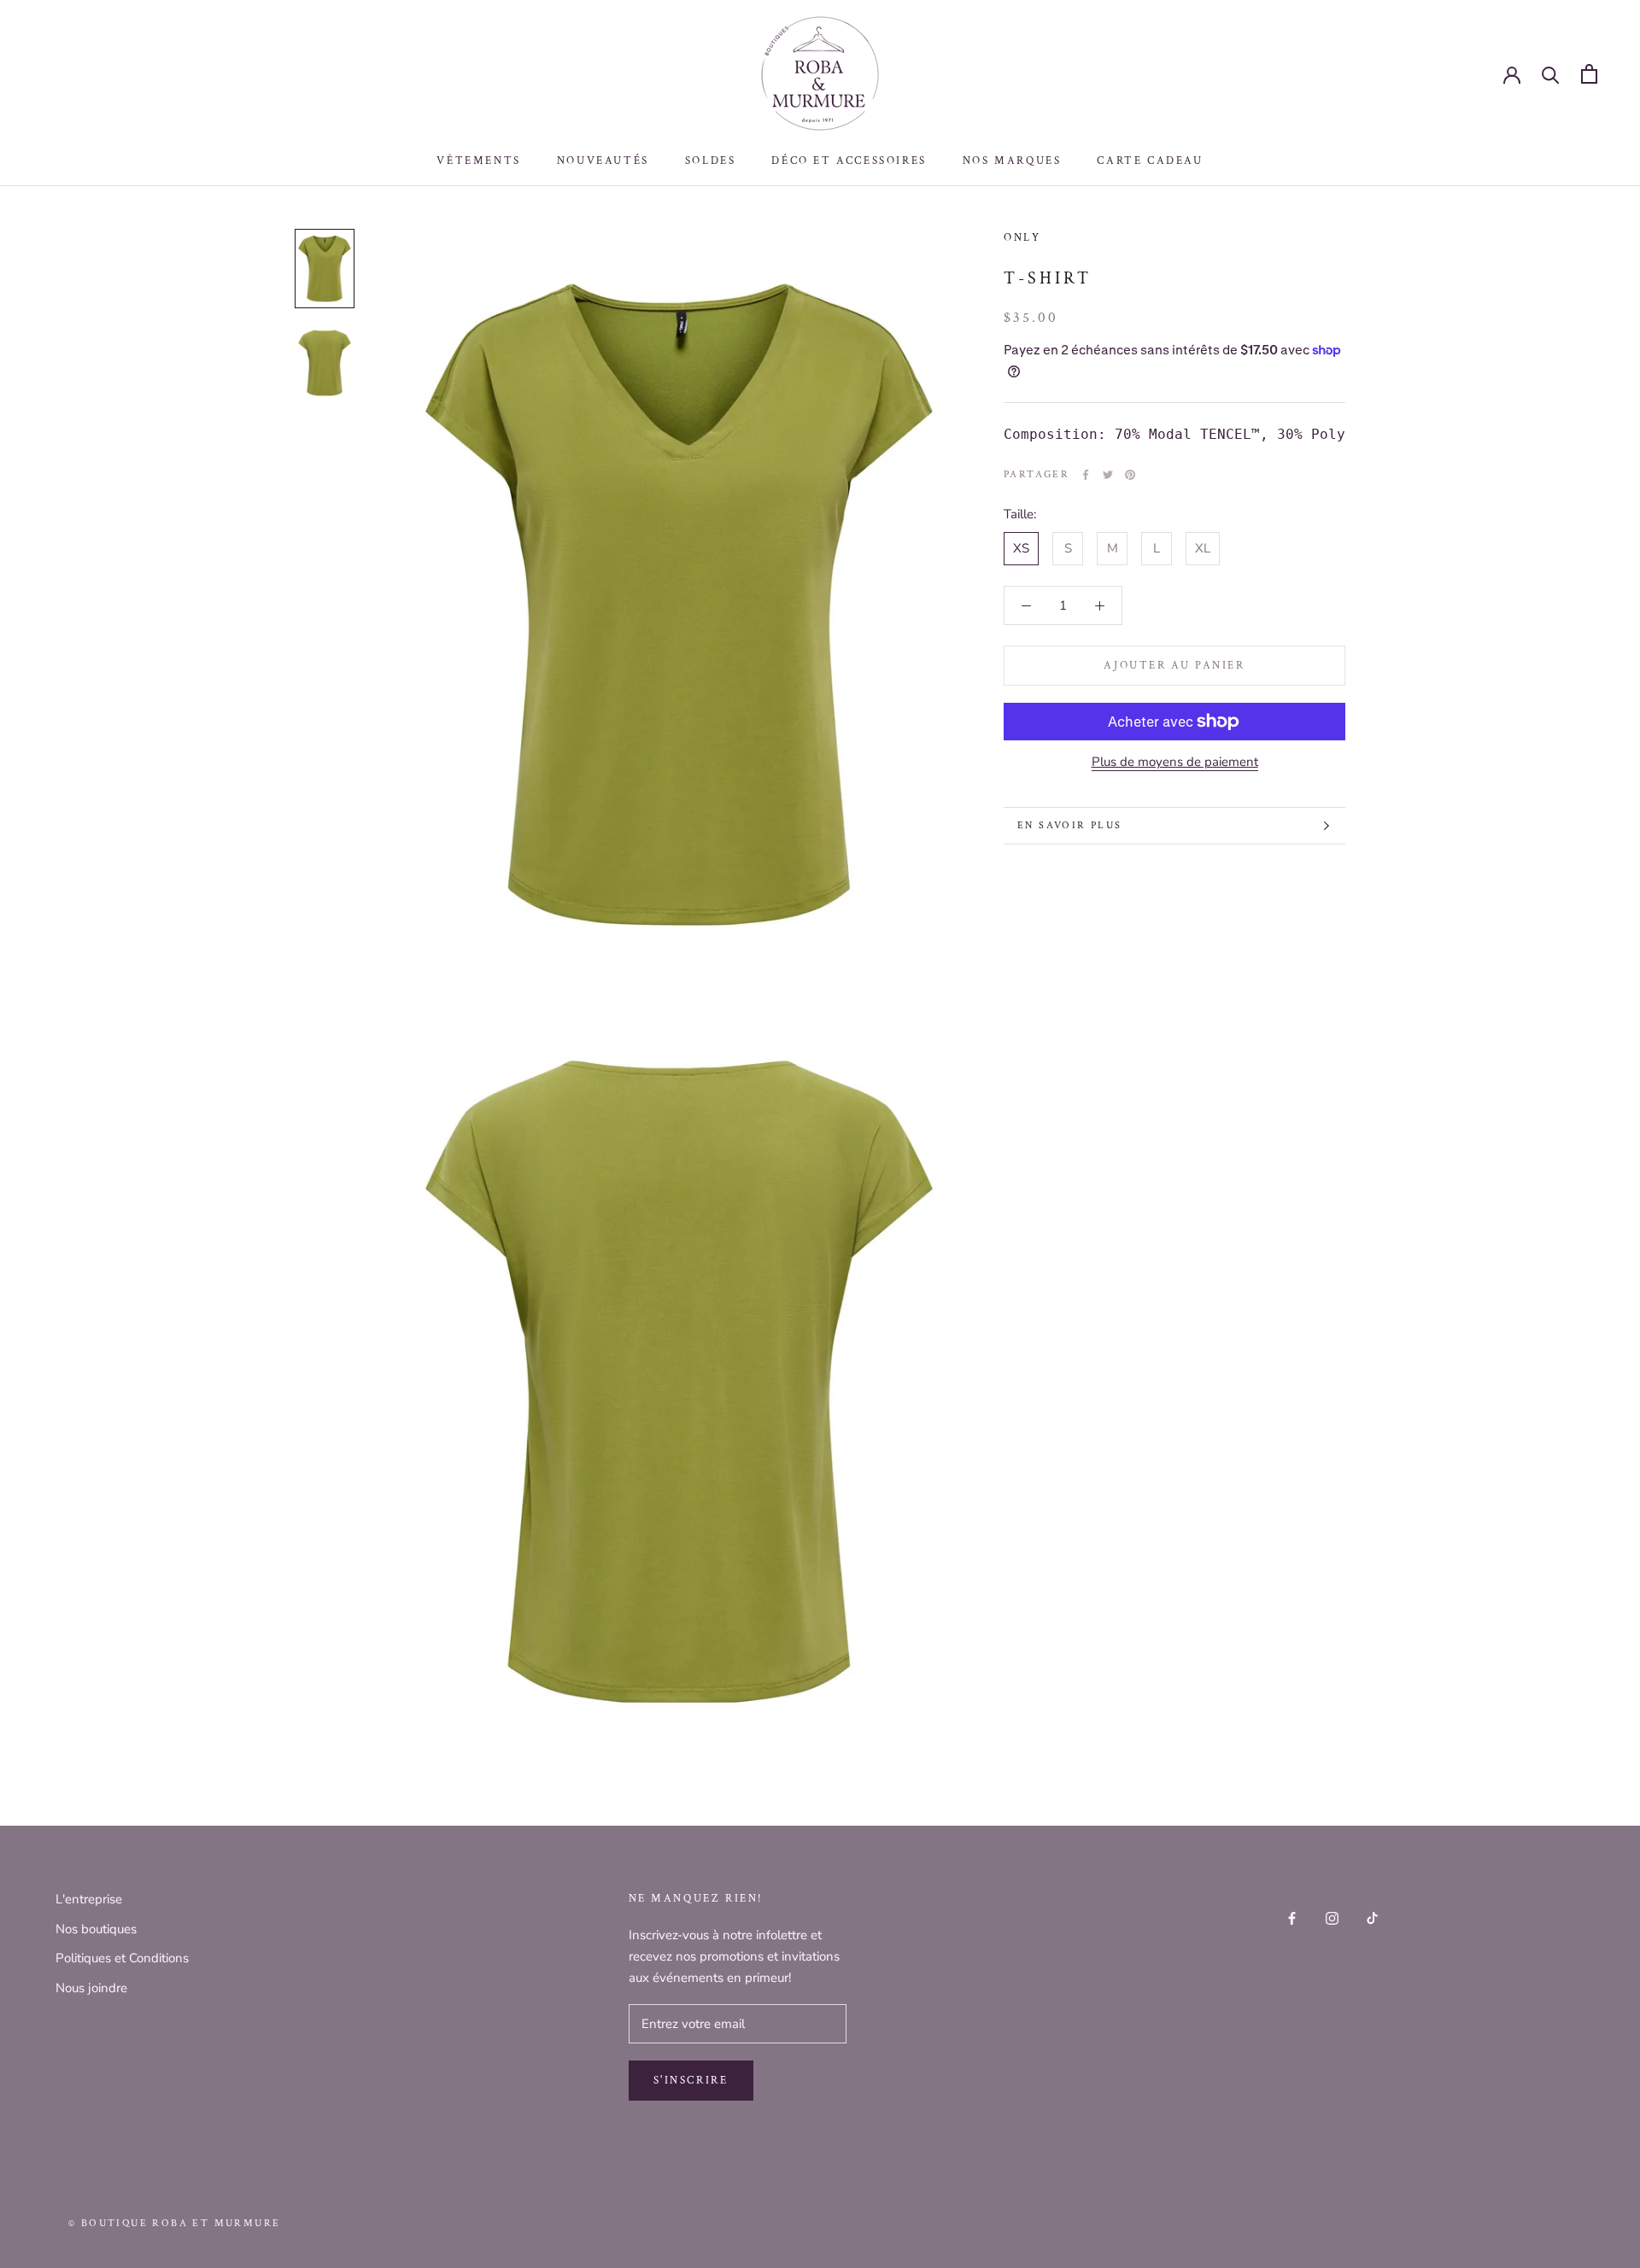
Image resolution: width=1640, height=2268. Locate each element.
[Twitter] (1108, 475)
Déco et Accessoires (849, 161)
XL (1203, 548)
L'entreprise (89, 1899)
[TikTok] (1372, 1917)
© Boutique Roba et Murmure (174, 2223)
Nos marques (1012, 161)
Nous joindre (91, 1988)
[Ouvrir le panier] (1589, 74)
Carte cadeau (1150, 161)
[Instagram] (1332, 1917)
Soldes (711, 161)
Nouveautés (603, 161)
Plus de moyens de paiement (1175, 762)
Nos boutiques (96, 1929)
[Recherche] (1551, 74)
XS (1021, 548)
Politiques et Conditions (122, 1958)
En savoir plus (1070, 825)
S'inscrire (691, 2081)
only (1022, 238)
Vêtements (478, 161)
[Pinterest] (1130, 475)
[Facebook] (1086, 475)
